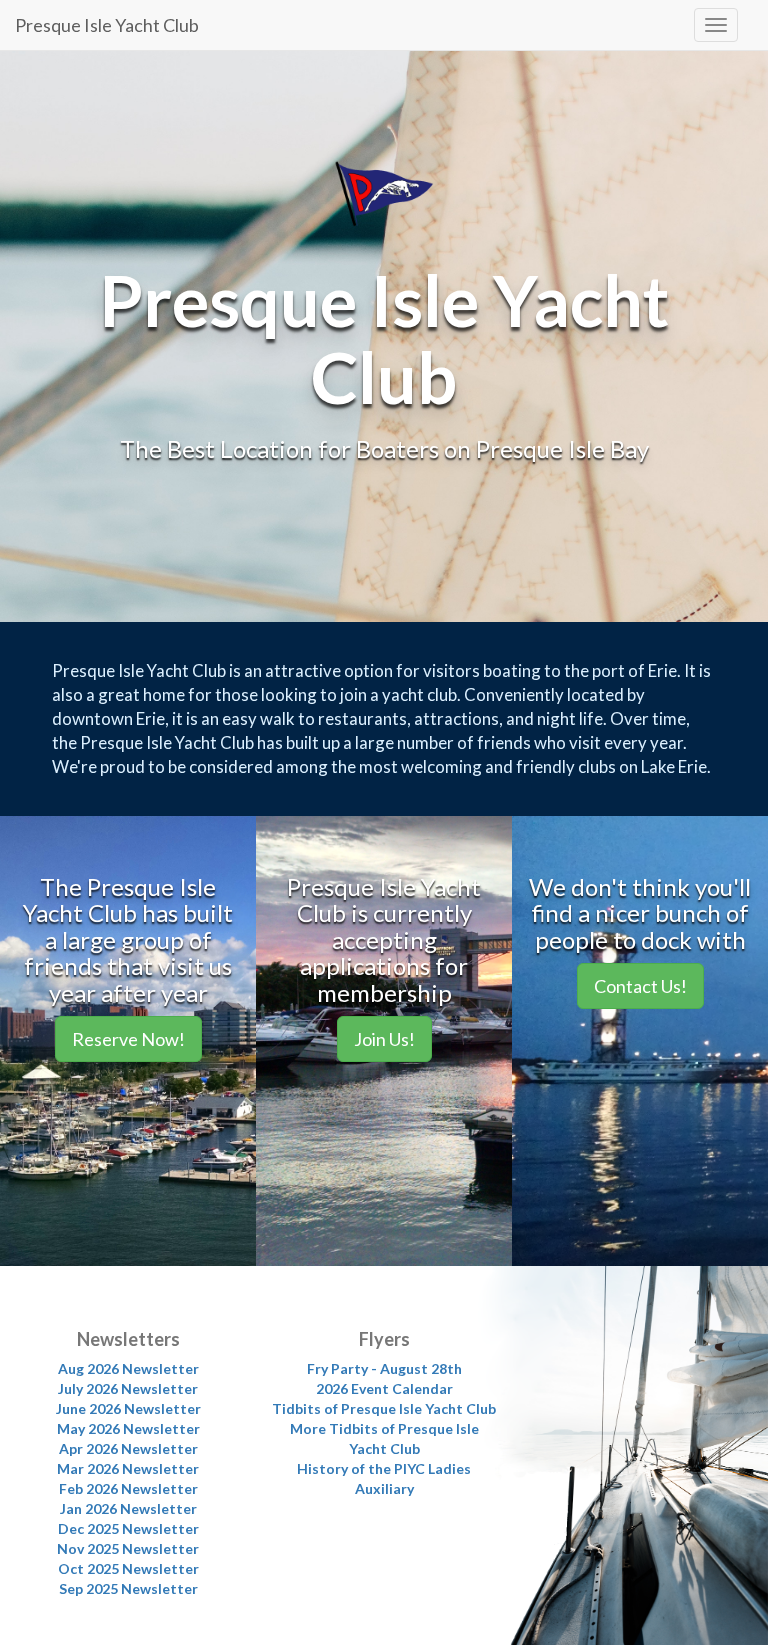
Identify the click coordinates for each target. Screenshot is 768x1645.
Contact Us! (640, 986)
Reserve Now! (128, 1039)
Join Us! (384, 1039)
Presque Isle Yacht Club (107, 25)
